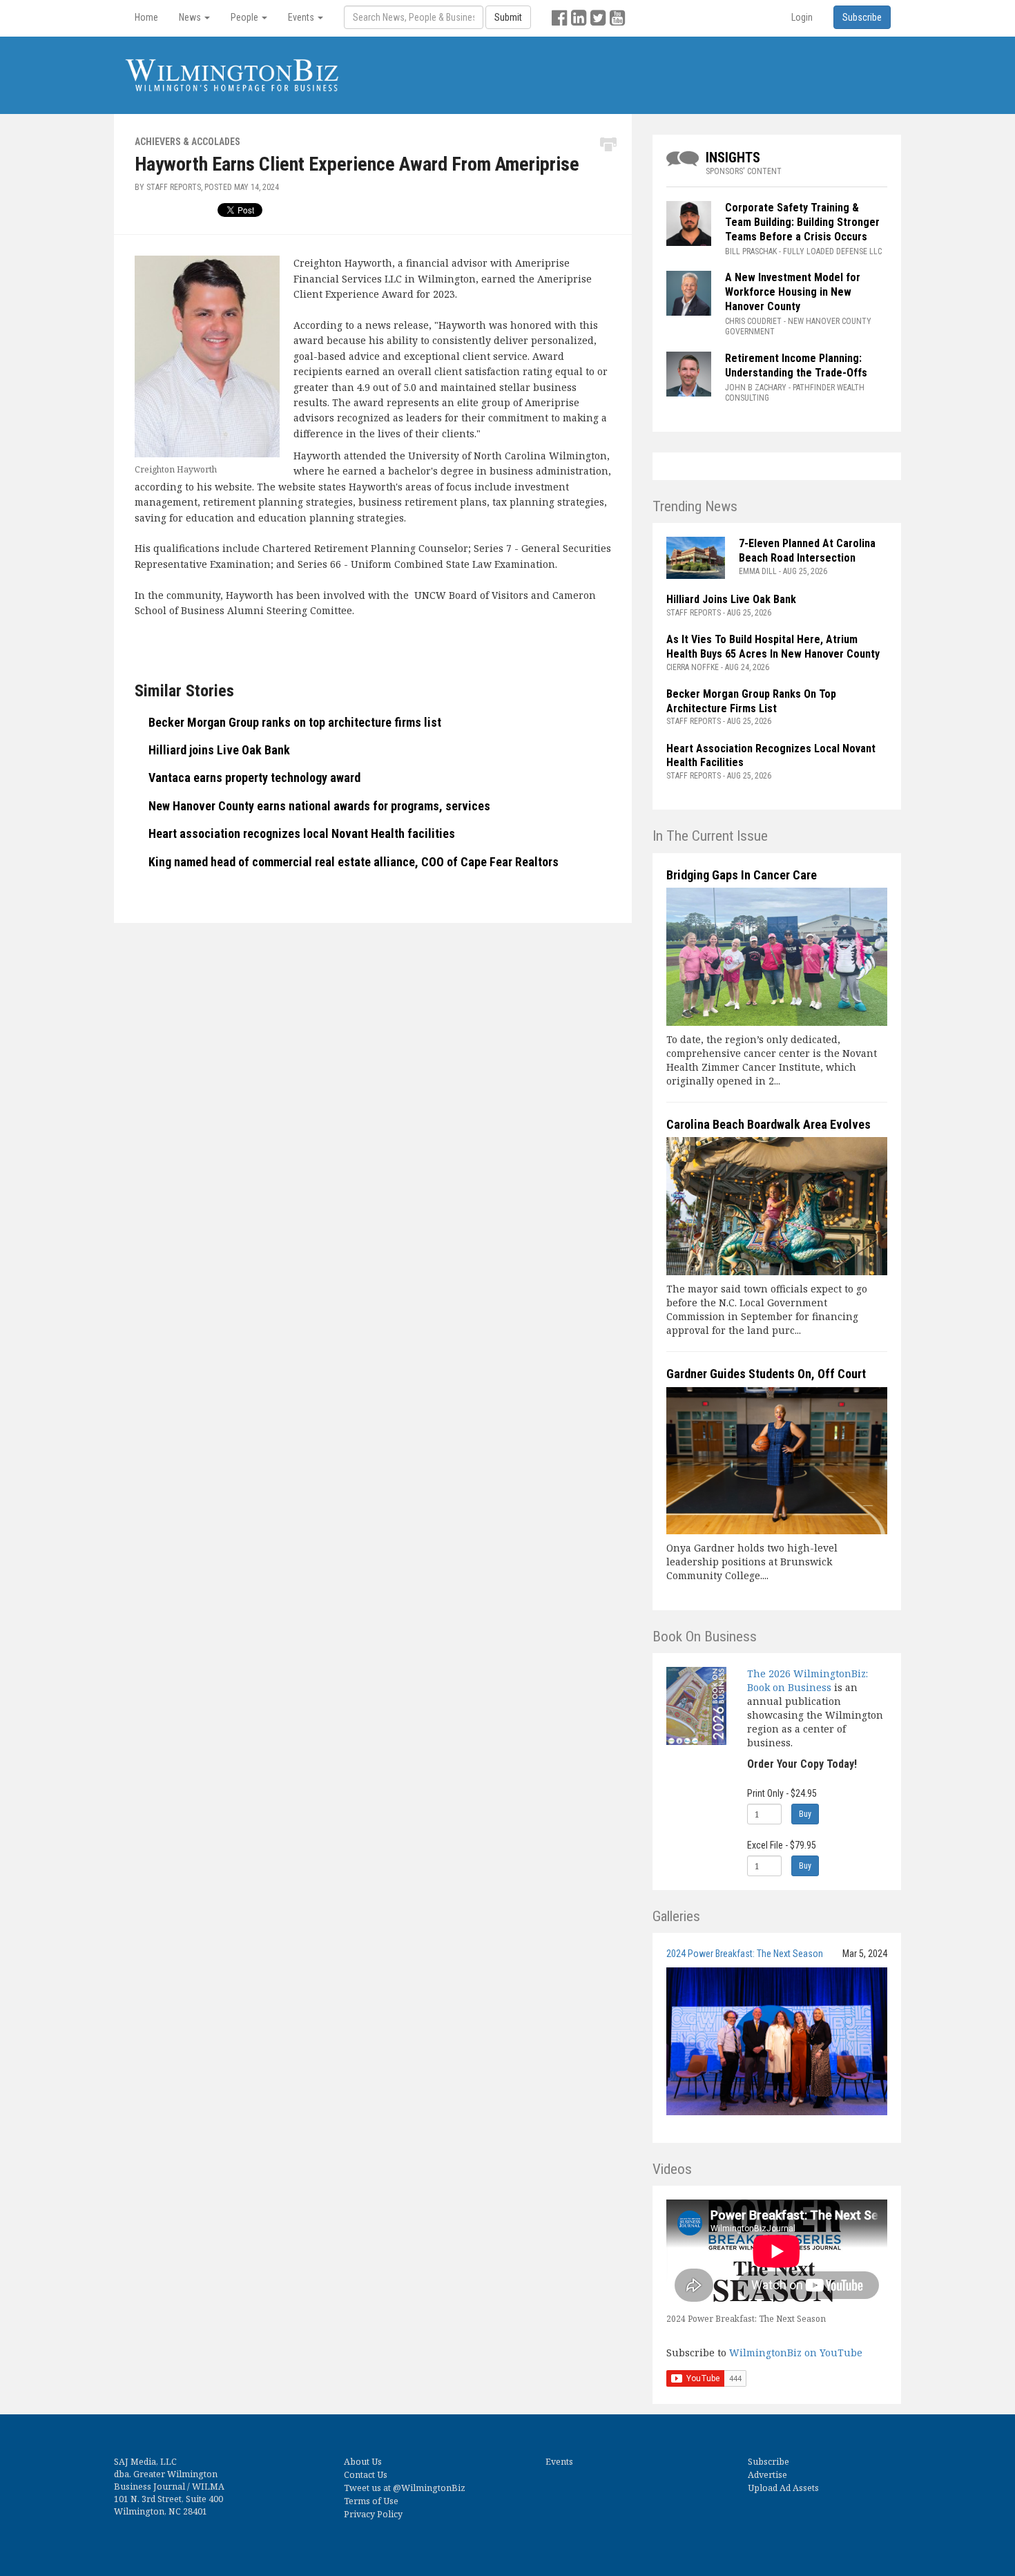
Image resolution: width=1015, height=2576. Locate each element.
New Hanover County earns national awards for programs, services (319, 806)
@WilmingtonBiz (429, 2488)
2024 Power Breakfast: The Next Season (745, 1954)
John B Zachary (756, 388)
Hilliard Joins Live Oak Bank (731, 599)
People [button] (245, 17)
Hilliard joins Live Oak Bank (219, 750)
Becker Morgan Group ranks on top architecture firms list (295, 722)
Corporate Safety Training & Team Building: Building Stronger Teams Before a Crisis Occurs (802, 222)
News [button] (191, 17)
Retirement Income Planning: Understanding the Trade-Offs (796, 365)
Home (146, 17)
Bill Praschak (751, 251)
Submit (508, 17)
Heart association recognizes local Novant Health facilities (302, 833)
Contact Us (366, 2475)
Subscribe (768, 2462)
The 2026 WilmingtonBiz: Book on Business (808, 1680)
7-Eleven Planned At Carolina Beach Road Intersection (807, 551)
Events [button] (302, 17)
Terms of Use (371, 2501)
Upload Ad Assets (783, 2488)
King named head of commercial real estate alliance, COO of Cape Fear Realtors (354, 862)
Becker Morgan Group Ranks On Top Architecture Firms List (751, 701)
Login (802, 17)
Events (559, 2462)
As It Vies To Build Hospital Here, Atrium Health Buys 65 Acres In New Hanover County (773, 647)
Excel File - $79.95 (782, 1845)
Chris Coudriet (753, 321)
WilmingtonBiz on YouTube (796, 2353)
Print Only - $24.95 (782, 1793)
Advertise (767, 2475)
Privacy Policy (373, 2514)
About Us (363, 2462)
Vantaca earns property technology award (254, 777)
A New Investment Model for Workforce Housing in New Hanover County (793, 292)
